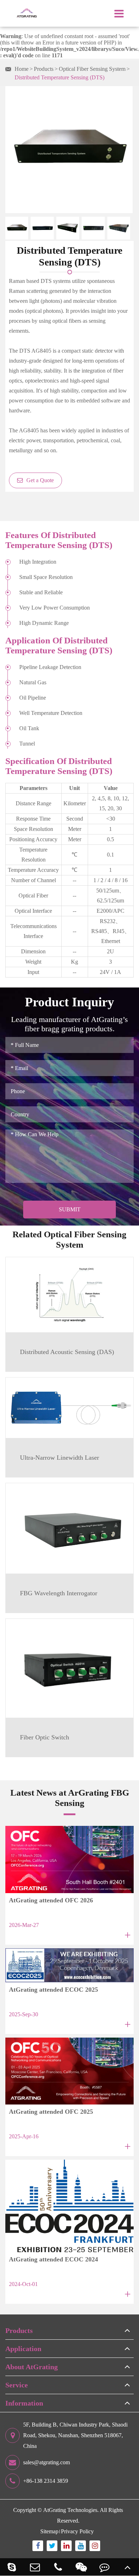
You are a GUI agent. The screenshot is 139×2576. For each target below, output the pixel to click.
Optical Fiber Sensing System (92, 69)
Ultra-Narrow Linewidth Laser (60, 1458)
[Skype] (12, 2567)
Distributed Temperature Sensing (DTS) (60, 77)
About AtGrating (32, 2367)
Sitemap (49, 2531)
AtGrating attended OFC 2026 (51, 1900)
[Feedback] (104, 2567)
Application (23, 2349)
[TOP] (127, 2567)
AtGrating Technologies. (71, 2510)
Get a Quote (39, 480)
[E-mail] (35, 2567)
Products (44, 69)
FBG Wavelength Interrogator (59, 1593)
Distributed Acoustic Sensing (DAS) (67, 1352)
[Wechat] (81, 2567)
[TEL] (58, 2567)
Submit (70, 1209)
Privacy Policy (77, 2531)
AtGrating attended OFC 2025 (51, 2112)
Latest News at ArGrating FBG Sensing (70, 1798)
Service (17, 2385)
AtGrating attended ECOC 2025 (53, 1990)
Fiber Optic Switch (45, 1737)
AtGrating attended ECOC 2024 (53, 2259)
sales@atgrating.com (47, 2462)
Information (24, 2403)
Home (22, 69)
